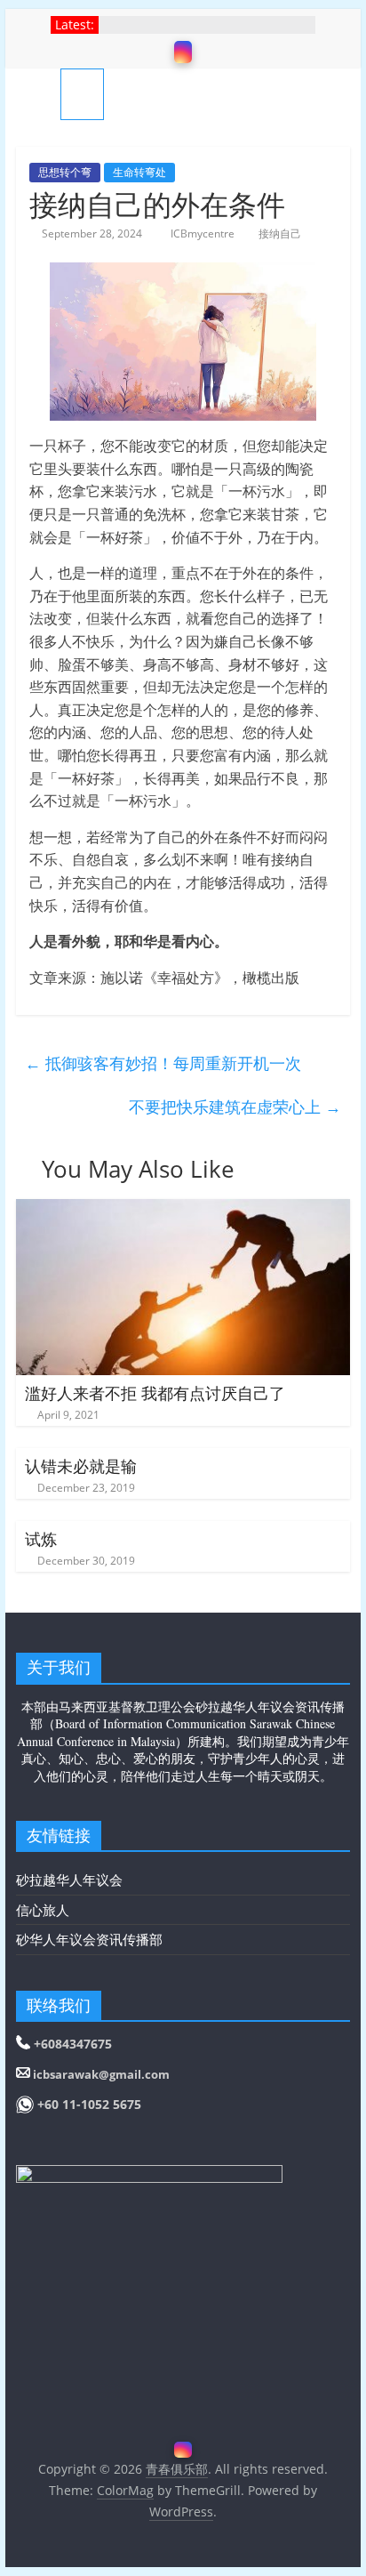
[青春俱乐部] (38, 94)
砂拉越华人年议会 (69, 1880)
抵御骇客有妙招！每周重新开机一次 (163, 1063)
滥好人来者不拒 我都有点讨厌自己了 (155, 1393)
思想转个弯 (65, 172)
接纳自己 (280, 233)
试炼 (41, 1539)
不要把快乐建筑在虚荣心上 (235, 1107)
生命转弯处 (139, 172)
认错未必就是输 (81, 1466)
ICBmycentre (204, 233)
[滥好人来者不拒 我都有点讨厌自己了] (183, 1210)
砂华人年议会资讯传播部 (89, 1939)
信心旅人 (43, 1910)
